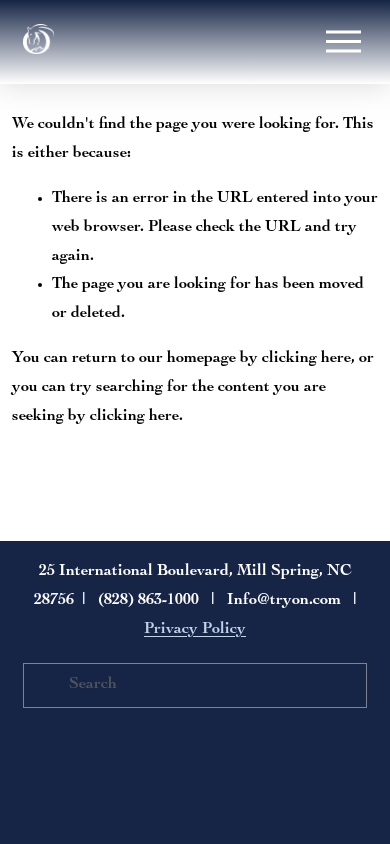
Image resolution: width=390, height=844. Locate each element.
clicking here (306, 359)
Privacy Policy (195, 630)
